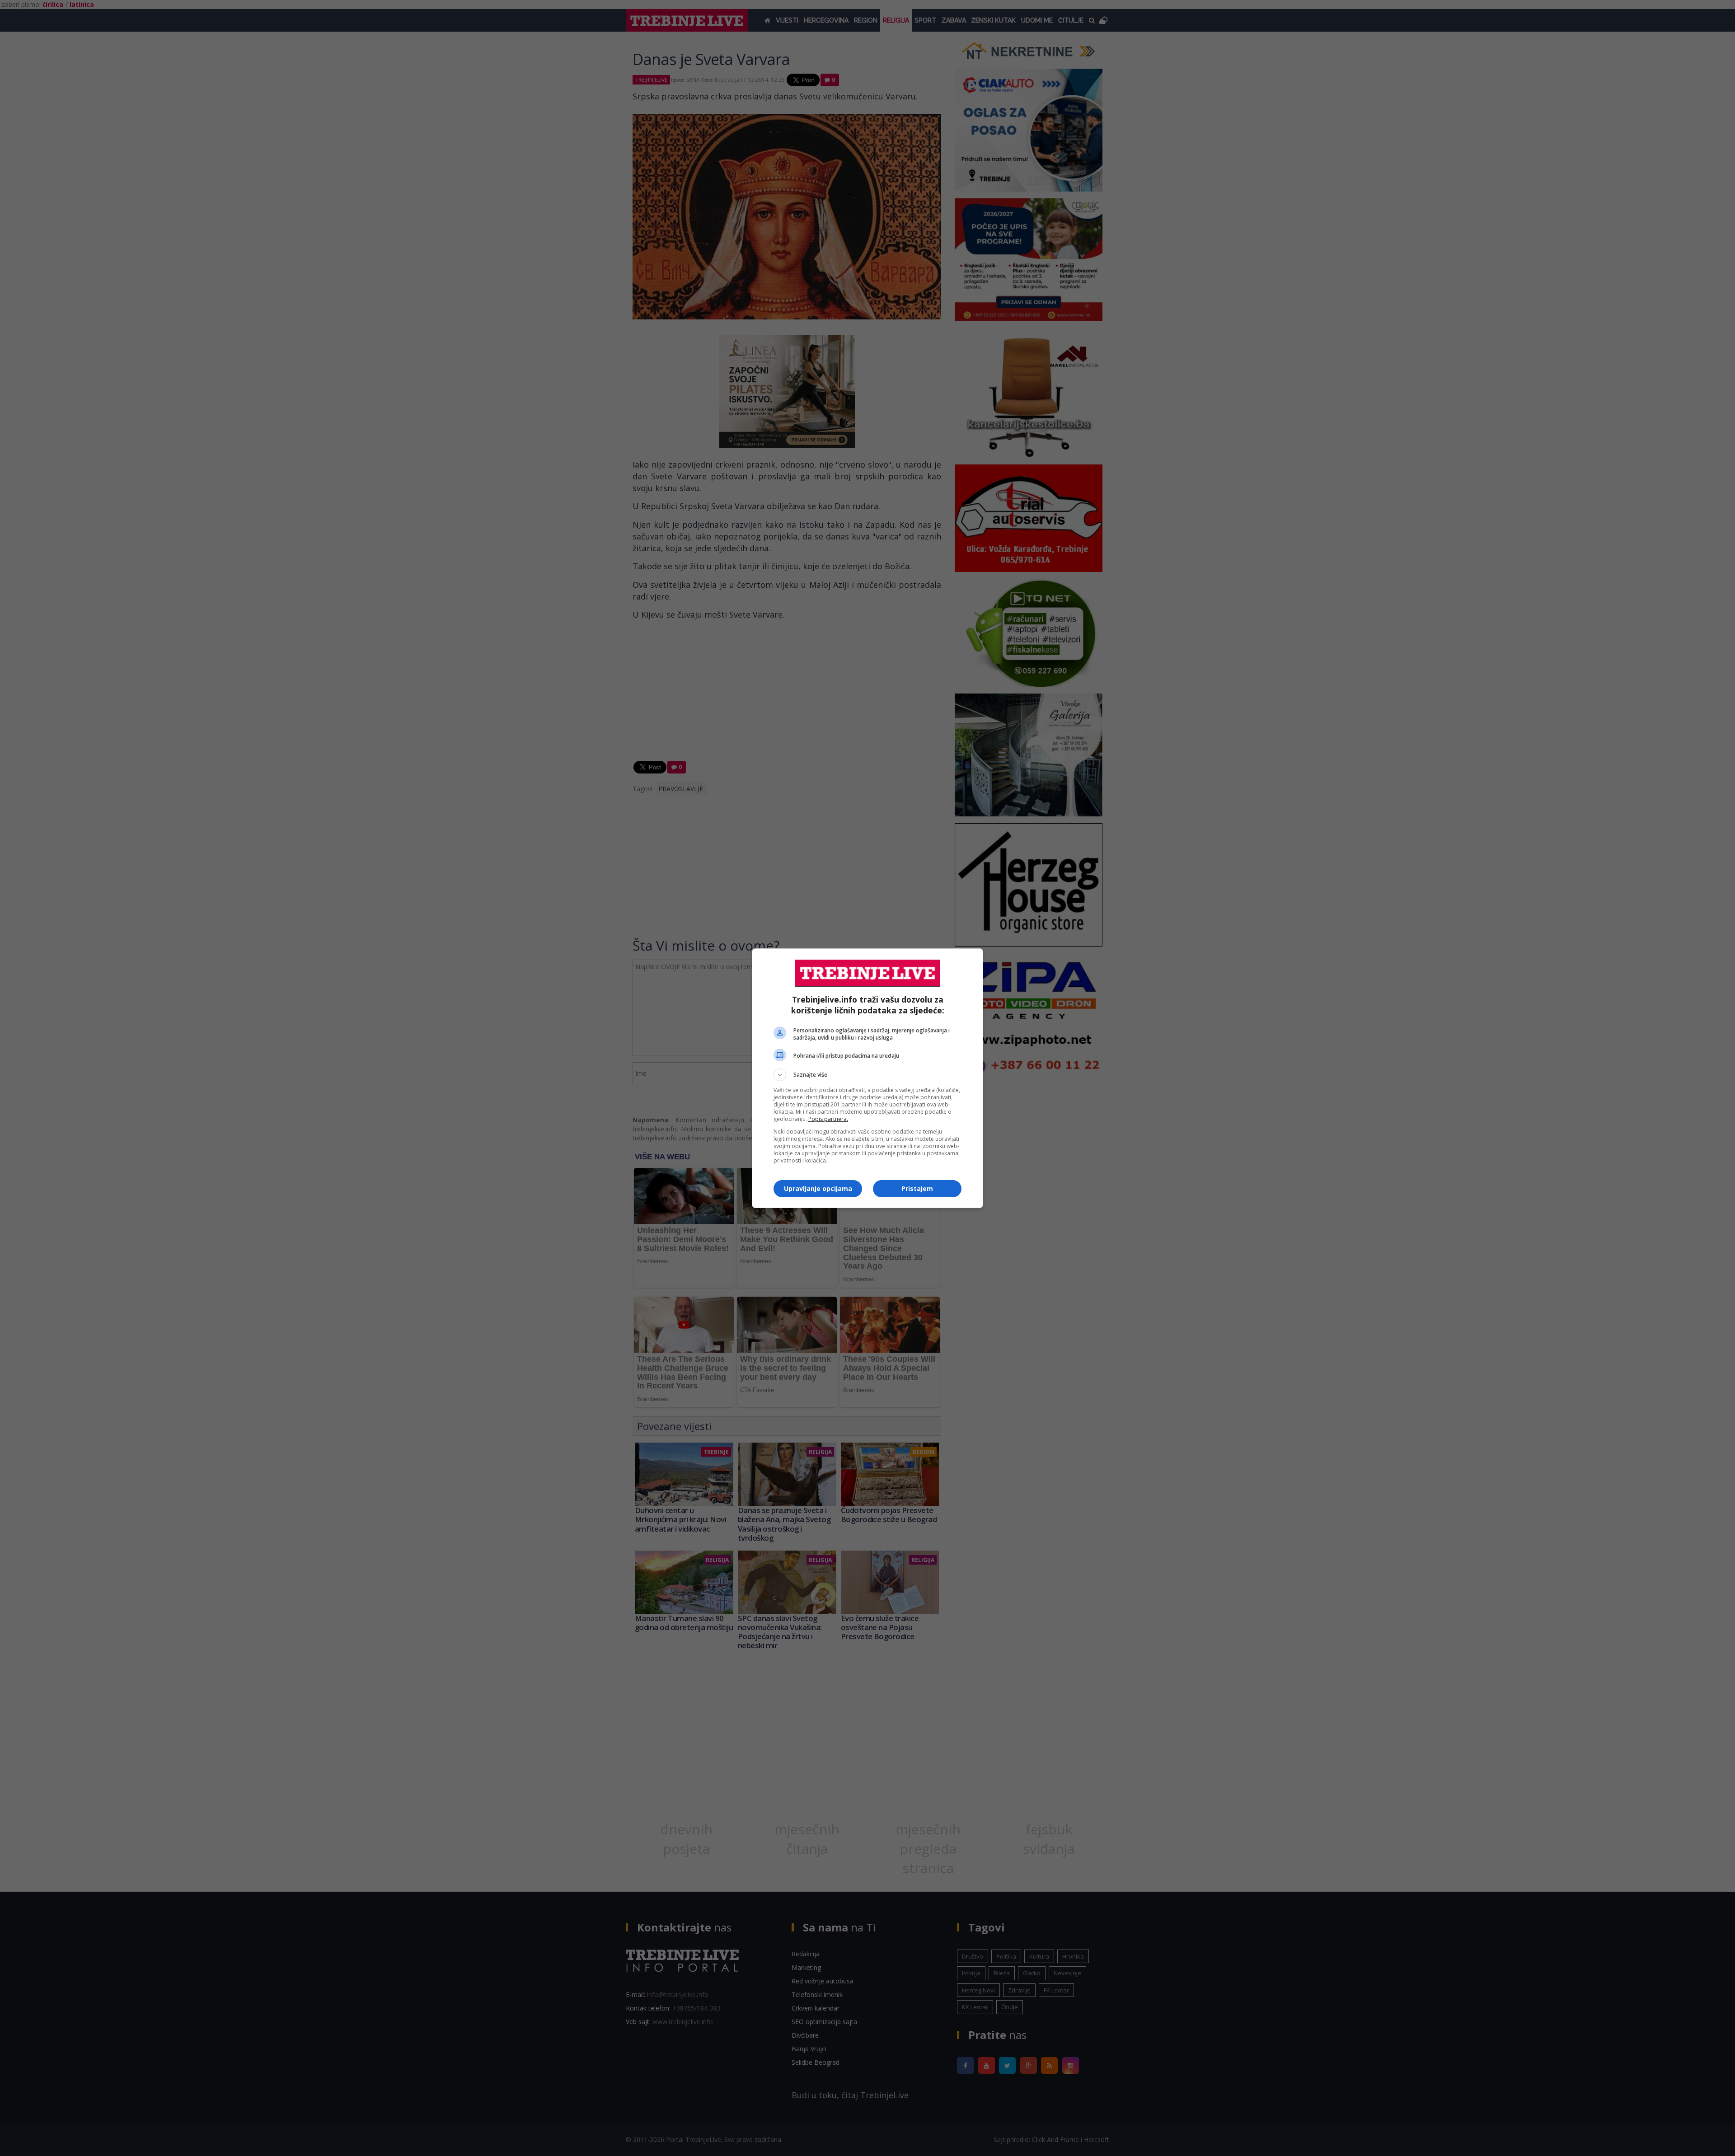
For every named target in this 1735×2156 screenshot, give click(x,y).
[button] (867, 1075)
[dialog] (867, 1078)
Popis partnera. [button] (828, 1119)
